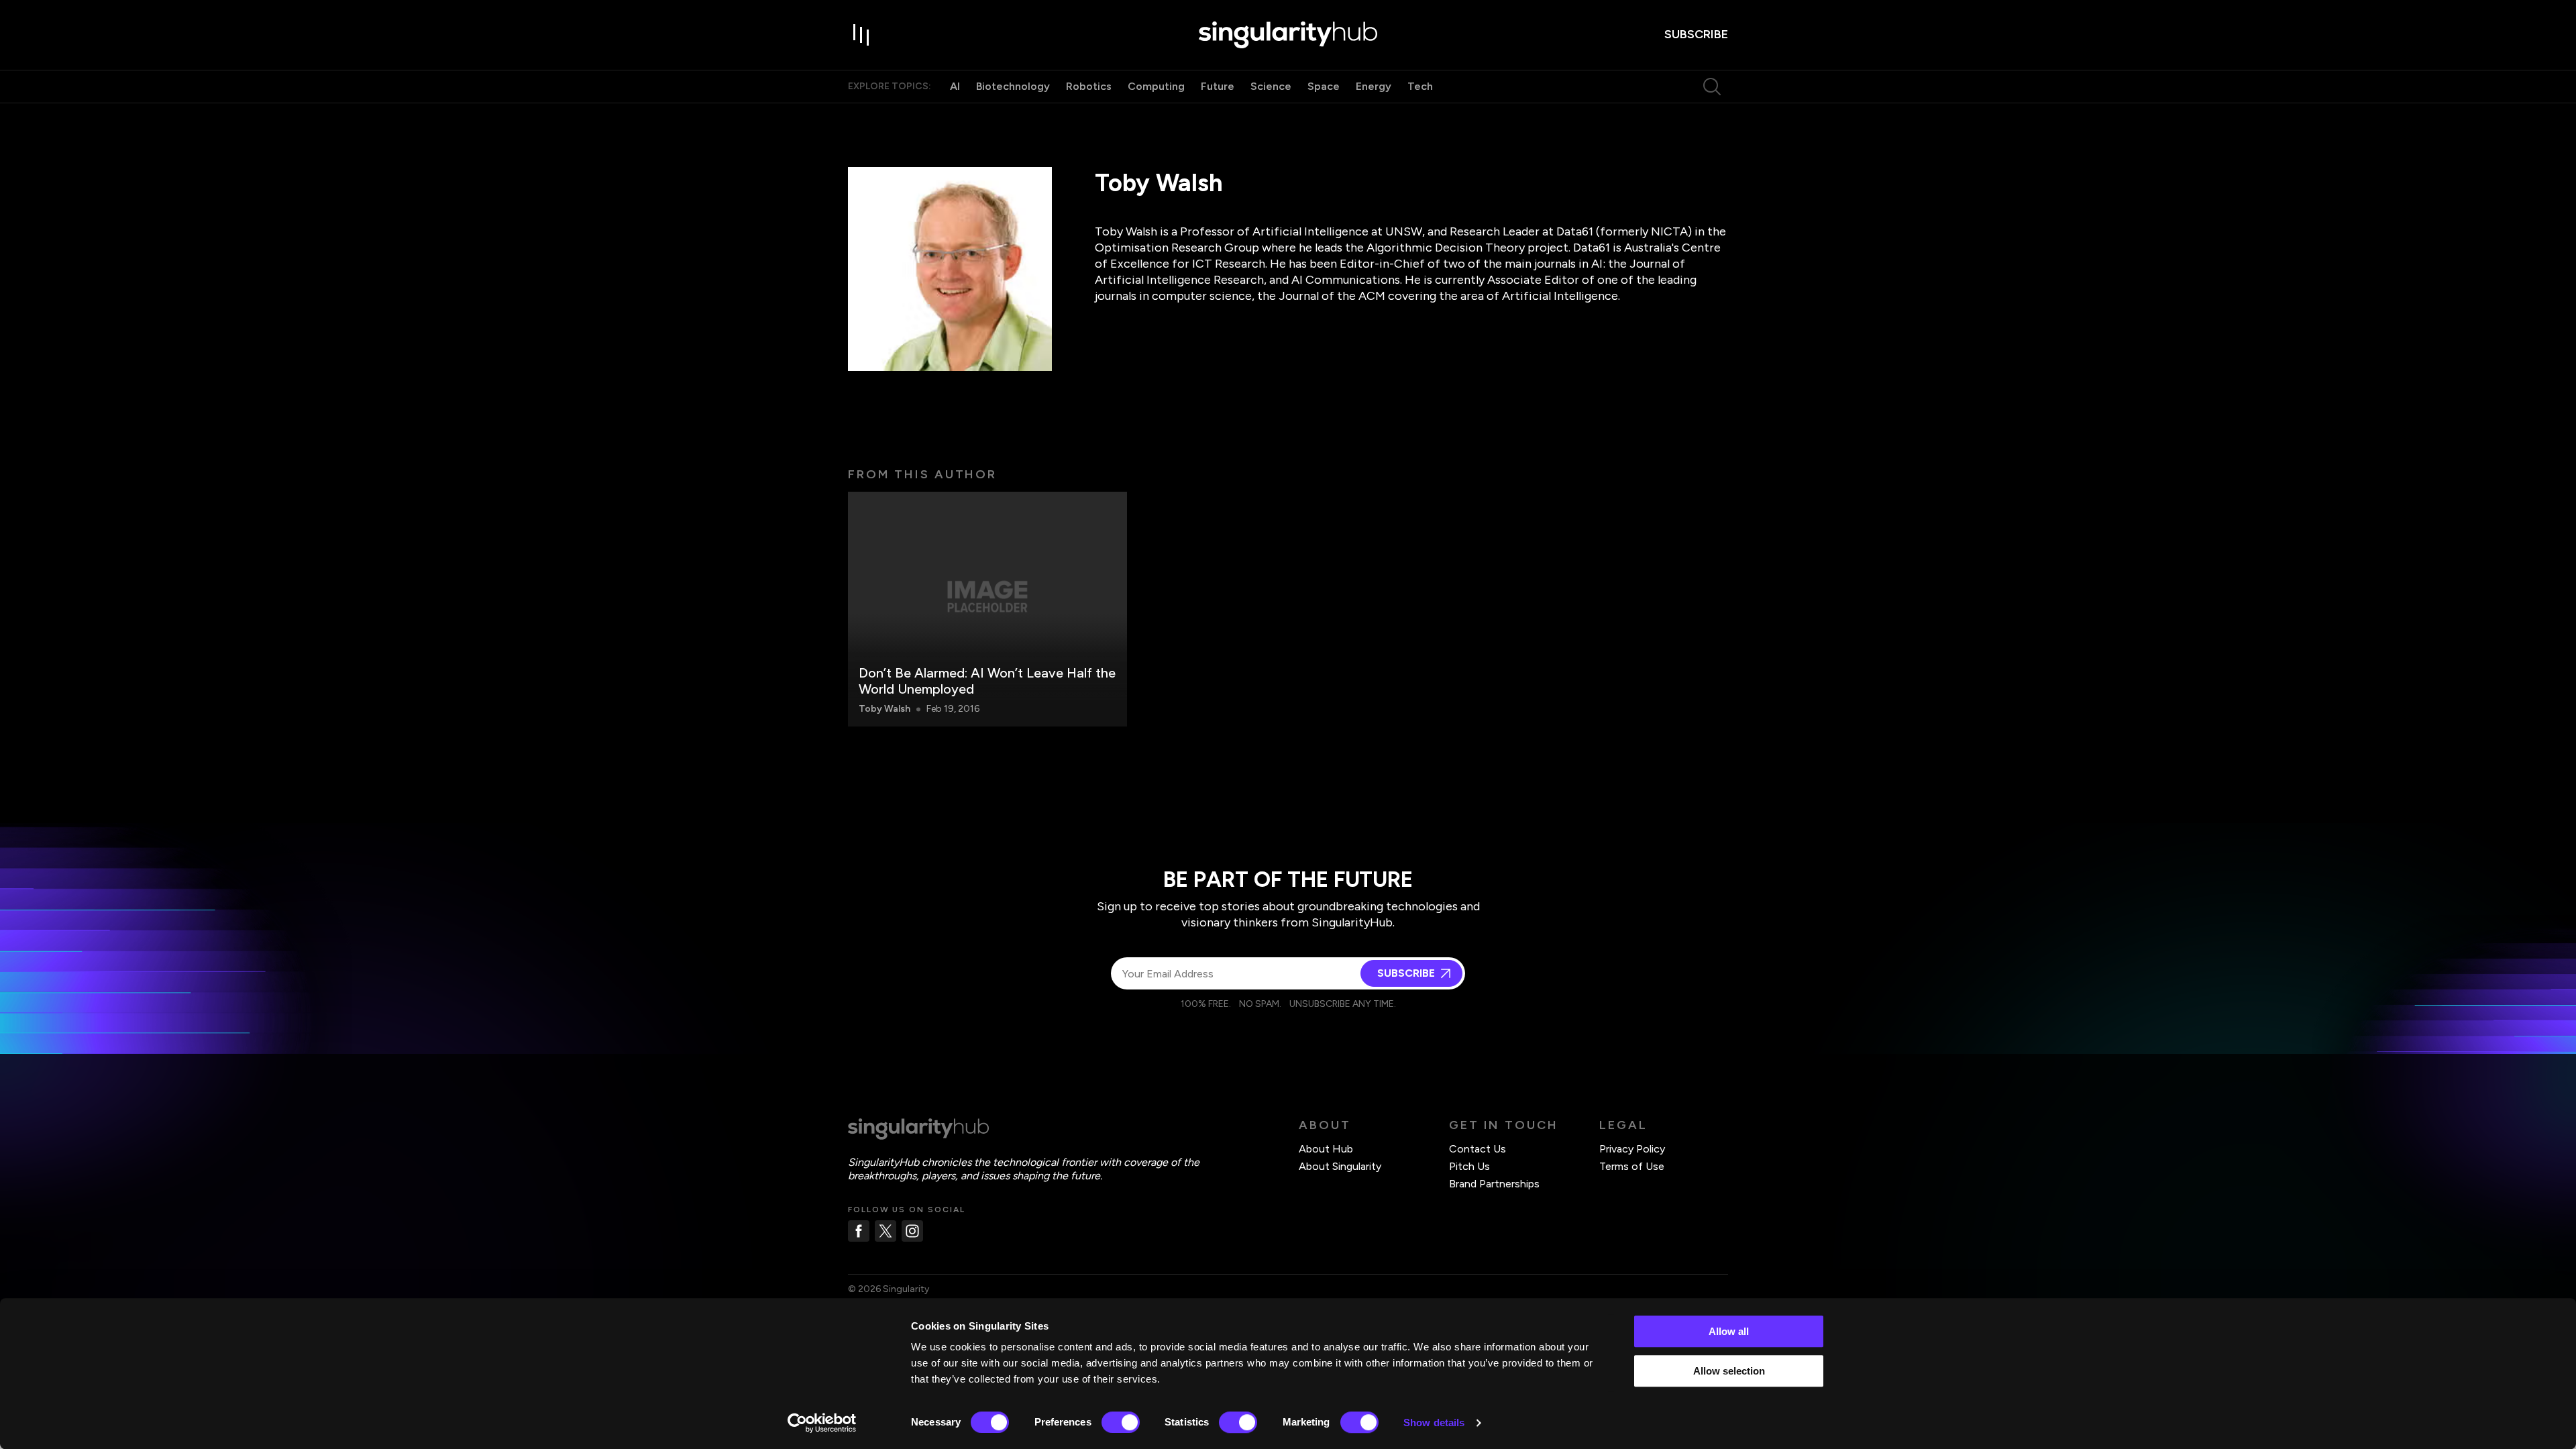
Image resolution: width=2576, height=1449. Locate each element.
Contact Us (1478, 1149)
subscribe (1696, 34)
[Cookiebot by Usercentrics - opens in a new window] (822, 1423)
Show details (1434, 1423)
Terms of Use (1632, 1166)
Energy (1374, 86)
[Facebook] (859, 1231)
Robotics (1089, 86)
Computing (1156, 86)
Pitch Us (1469, 1166)
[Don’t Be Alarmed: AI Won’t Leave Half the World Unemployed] (987, 609)
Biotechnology (1013, 86)
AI (955, 86)
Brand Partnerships (1494, 1184)
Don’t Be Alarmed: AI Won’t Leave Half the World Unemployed (987, 681)
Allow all (1729, 1331)
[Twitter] (885, 1231)
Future (1218, 86)
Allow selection (1729, 1371)
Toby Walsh (884, 709)
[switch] (1121, 1422)
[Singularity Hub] (1288, 35)
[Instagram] (912, 1231)
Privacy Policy (1632, 1149)
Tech (1420, 86)
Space (1324, 86)
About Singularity (1340, 1166)
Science (1271, 86)
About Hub (1326, 1149)
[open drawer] (861, 35)
